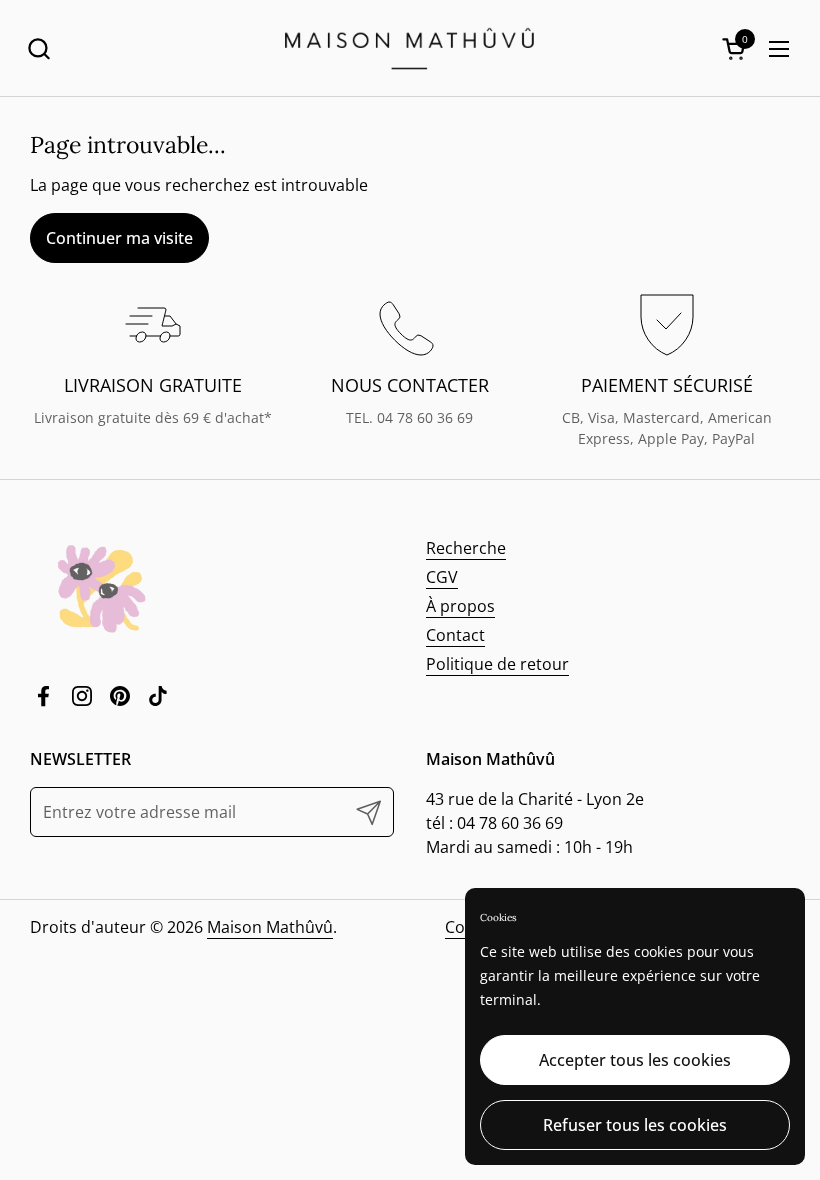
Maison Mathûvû (270, 927)
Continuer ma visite (119, 238)
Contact (455, 635)
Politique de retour (497, 664)
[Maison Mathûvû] (410, 48)
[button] (38, 48)
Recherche (466, 548)
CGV (442, 577)
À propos (460, 606)
